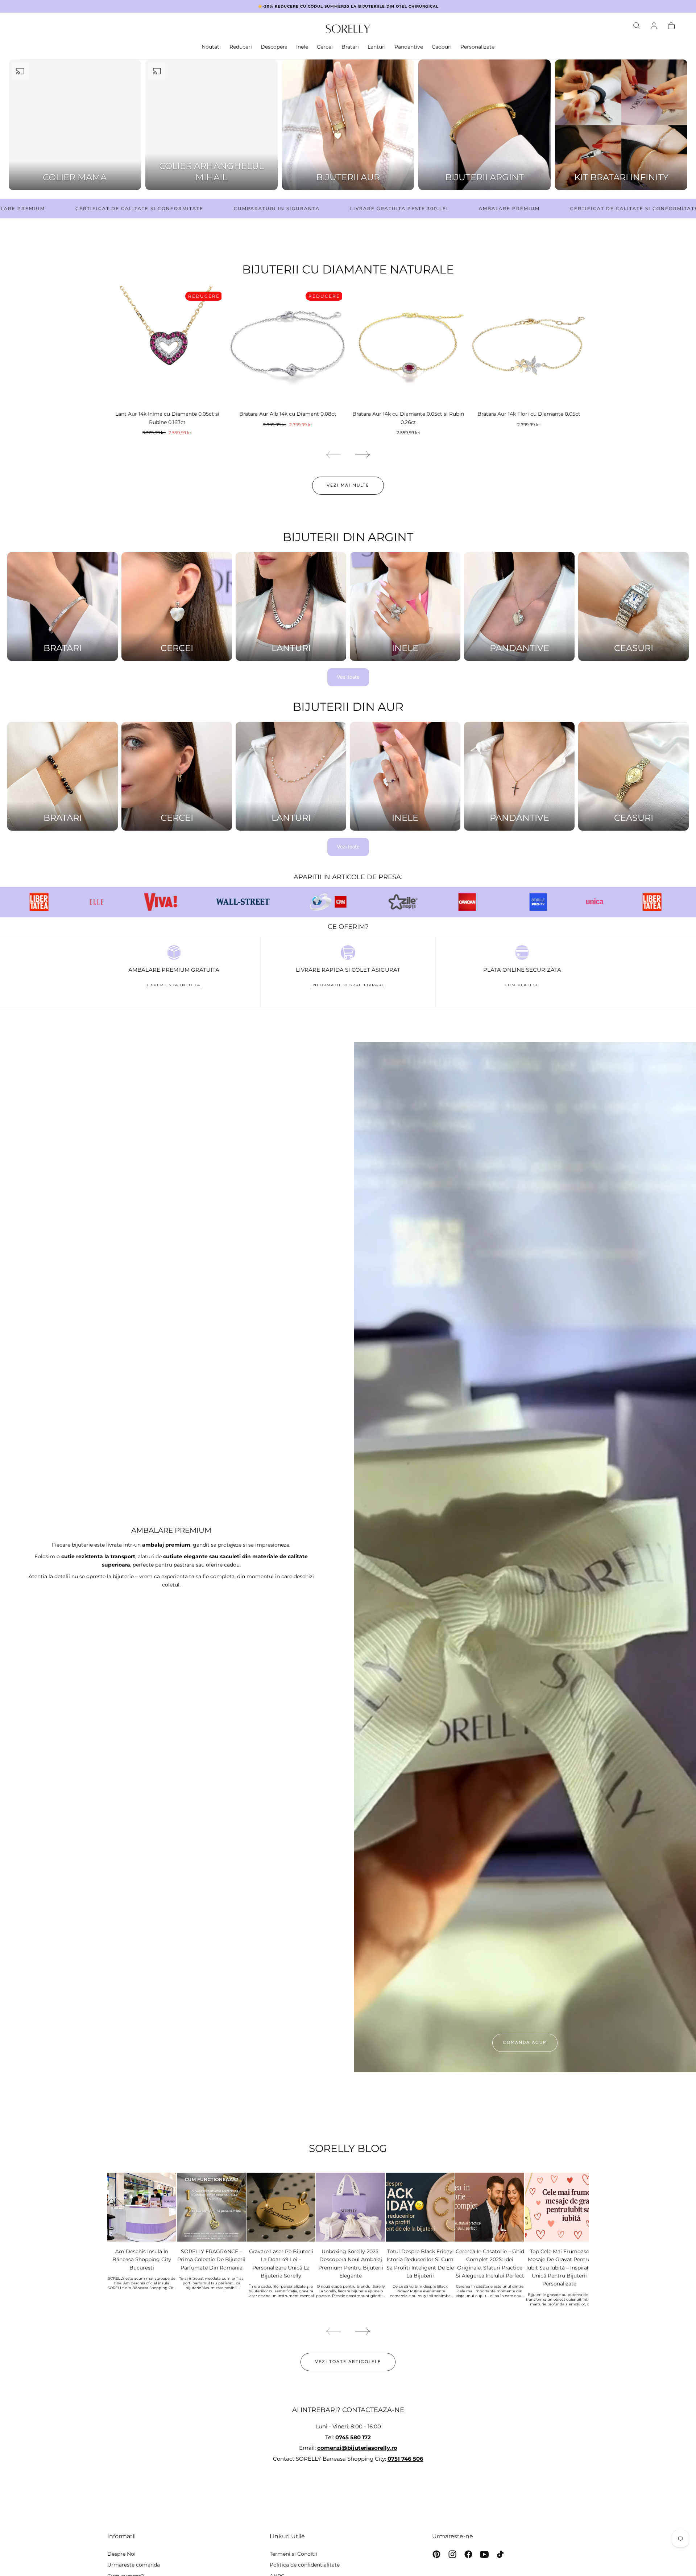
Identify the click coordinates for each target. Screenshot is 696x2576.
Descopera (274, 47)
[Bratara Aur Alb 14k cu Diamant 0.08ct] (288, 346)
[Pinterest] (436, 2554)
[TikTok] (500, 2554)
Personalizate (477, 47)
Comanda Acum (525, 2042)
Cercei (325, 47)
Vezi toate (348, 677)
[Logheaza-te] (654, 26)
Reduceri (241, 47)
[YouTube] (484, 2554)
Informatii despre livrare (348, 985)
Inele (302, 47)
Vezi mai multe (348, 485)
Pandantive (409, 47)
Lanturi (377, 47)
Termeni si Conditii (293, 2554)
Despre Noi (121, 2554)
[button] (637, 26)
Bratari (350, 47)
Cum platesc (522, 985)
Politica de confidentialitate (305, 2565)
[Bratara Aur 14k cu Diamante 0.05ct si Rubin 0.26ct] (408, 346)
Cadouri (442, 47)
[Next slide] (363, 455)
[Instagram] (452, 2554)
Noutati (211, 47)
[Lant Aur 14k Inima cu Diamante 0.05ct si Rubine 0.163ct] (167, 346)
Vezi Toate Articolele (348, 2362)
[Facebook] (468, 2554)
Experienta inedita (174, 985)
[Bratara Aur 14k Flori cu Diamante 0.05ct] (529, 346)
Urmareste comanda (134, 2565)
